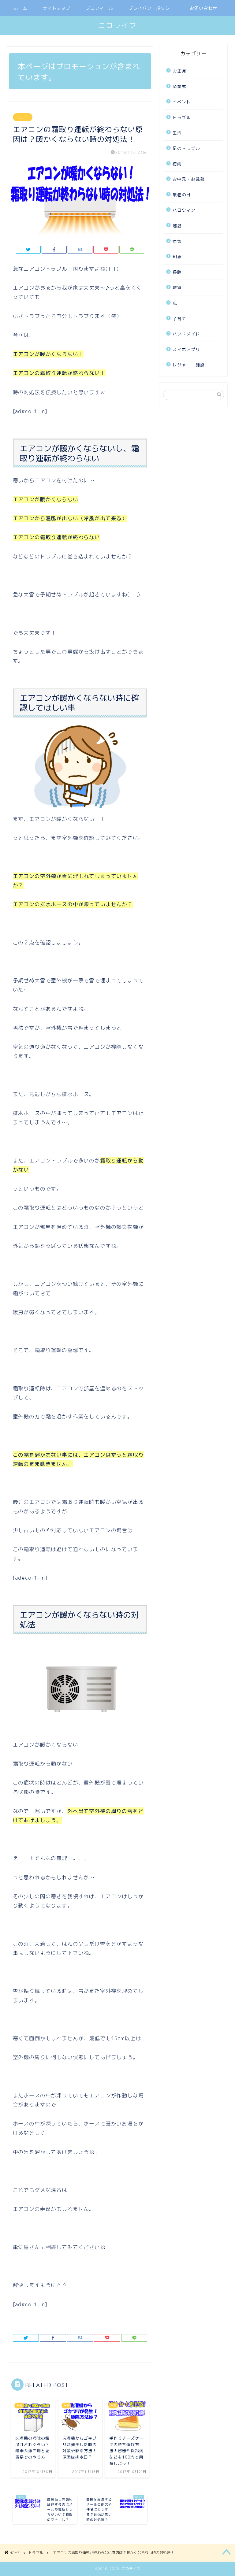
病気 (177, 241)
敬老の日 (182, 195)
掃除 (177, 272)
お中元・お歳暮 (189, 179)
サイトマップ (57, 8)
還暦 (177, 226)
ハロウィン (184, 210)
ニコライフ (118, 25)
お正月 (179, 71)
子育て (179, 319)
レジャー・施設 (189, 365)
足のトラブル (186, 148)
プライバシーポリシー (151, 8)
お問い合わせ (203, 8)
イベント (182, 102)
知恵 (177, 256)
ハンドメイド (186, 334)
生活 (177, 133)
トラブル (23, 117)
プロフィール (99, 8)
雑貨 (177, 287)
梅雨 (177, 164)
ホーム (21, 8)
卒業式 (179, 86)
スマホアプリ (186, 349)
